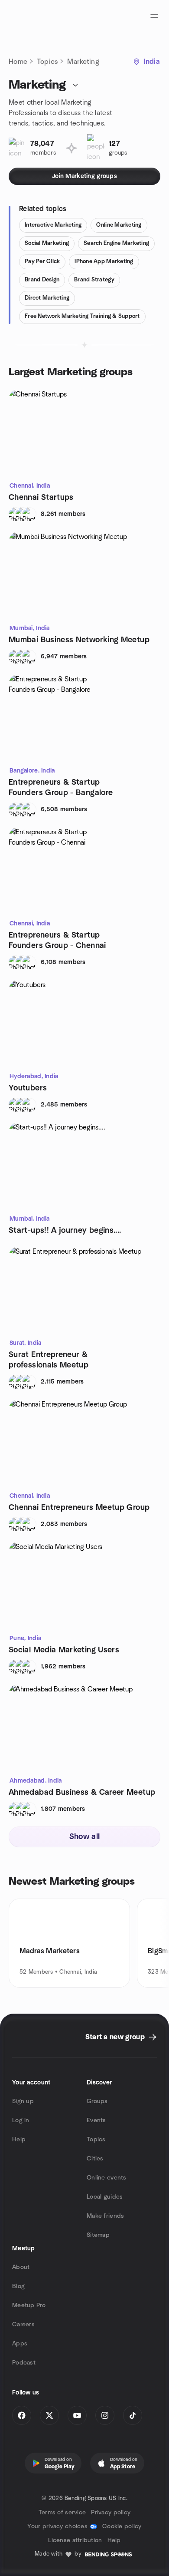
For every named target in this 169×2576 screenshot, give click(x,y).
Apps (20, 2344)
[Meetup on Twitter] (49, 2415)
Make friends (105, 2216)
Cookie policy (122, 2526)
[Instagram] (105, 2415)
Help (19, 2140)
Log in (21, 2120)
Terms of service (62, 2513)
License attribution (75, 2540)
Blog (18, 2286)
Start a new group (115, 2037)
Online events (107, 2178)
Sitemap (98, 2235)
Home (18, 62)
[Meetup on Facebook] (22, 2415)
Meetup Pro (29, 2305)
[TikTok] (133, 2415)
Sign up (23, 2101)
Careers (23, 2325)
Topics (47, 62)
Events (96, 2120)
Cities (95, 2159)
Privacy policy (111, 2513)
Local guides (105, 2197)
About (21, 2267)
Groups (97, 2101)
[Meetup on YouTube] (77, 2415)
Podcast (24, 2363)
